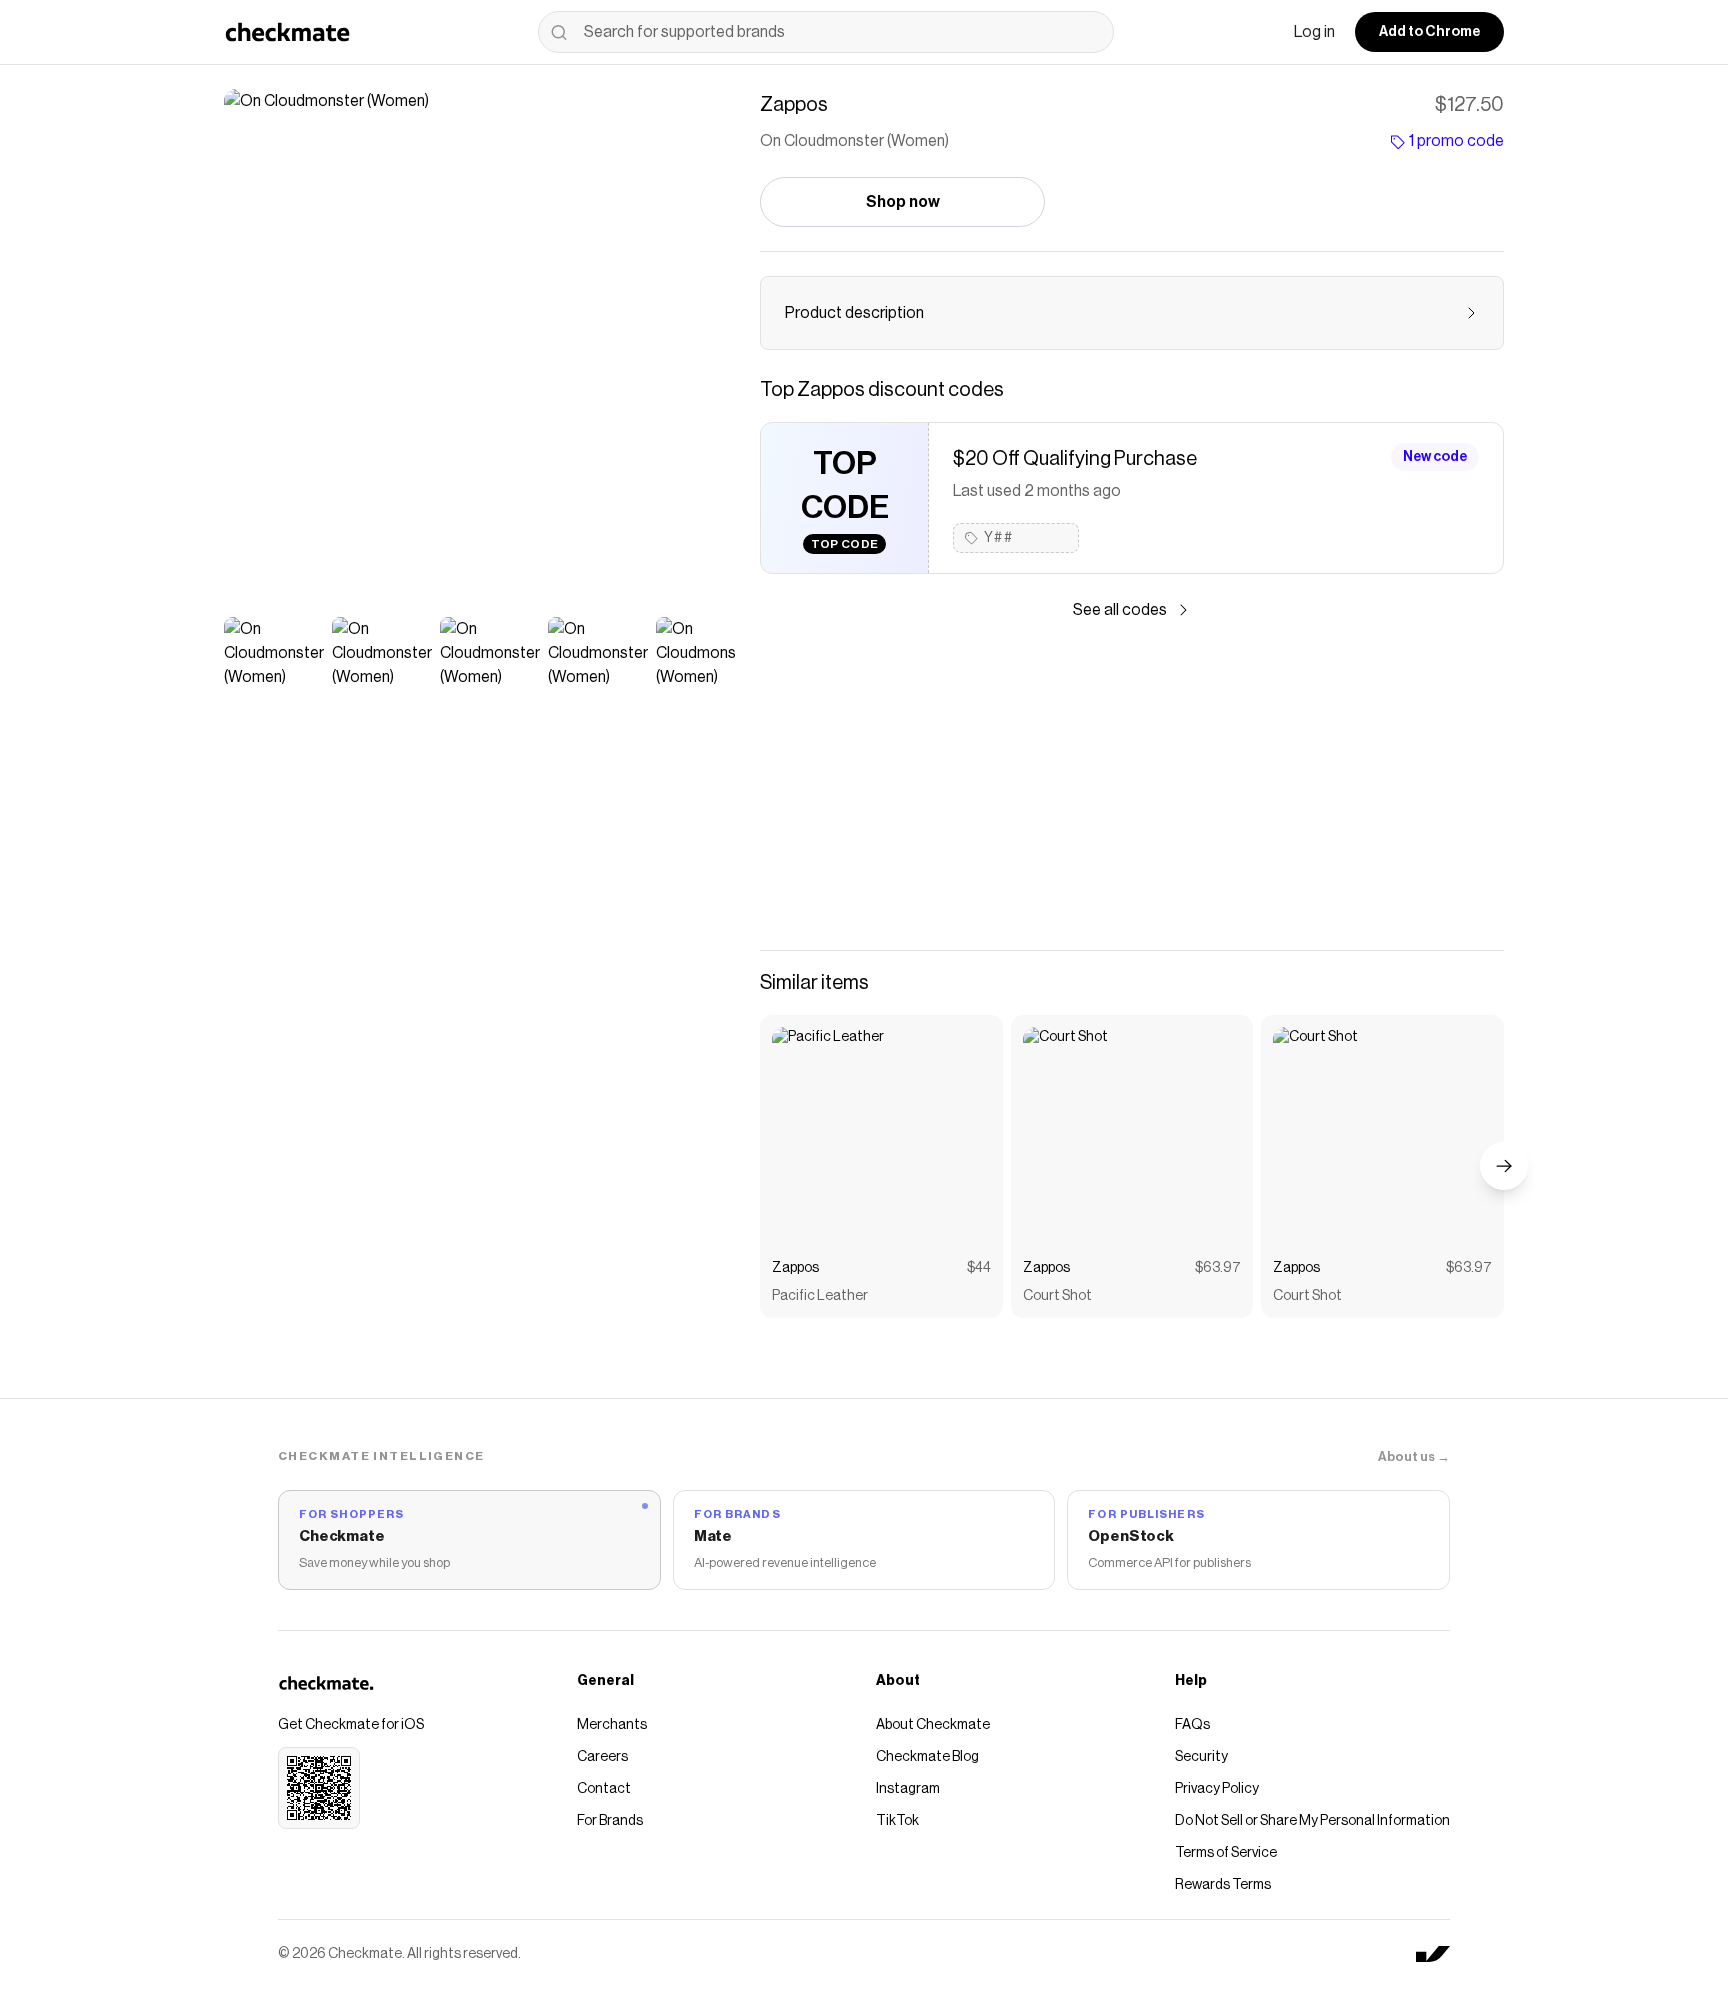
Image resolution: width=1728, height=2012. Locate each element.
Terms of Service (1226, 1853)
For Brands (610, 1821)
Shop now (903, 202)
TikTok (897, 1821)
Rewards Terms (1223, 1885)
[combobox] (826, 32)
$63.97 (1218, 1268)
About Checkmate (933, 1725)
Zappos (795, 1268)
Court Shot (1057, 1296)
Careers (602, 1757)
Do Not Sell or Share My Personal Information (1312, 1821)
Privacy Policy (1217, 1789)
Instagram (908, 1789)
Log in (1314, 32)
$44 (979, 1268)
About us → (1414, 1456)
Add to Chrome (1429, 32)
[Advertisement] (1132, 786)
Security (1201, 1757)
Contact (604, 1789)
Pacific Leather (820, 1296)
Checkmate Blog (927, 1757)
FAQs (1192, 1725)
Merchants (612, 1725)
